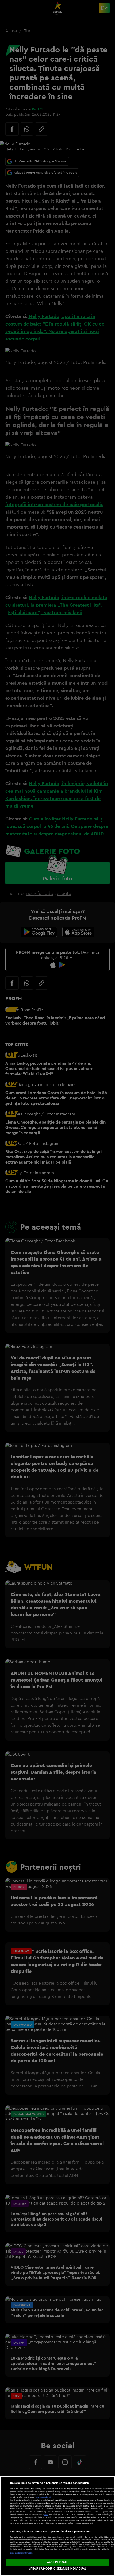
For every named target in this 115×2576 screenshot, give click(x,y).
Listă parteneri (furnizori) (22, 2553)
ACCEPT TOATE (57, 2562)
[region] (57, 2526)
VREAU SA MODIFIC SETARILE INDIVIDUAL (57, 2569)
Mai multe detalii (44, 2497)
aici (46, 2514)
